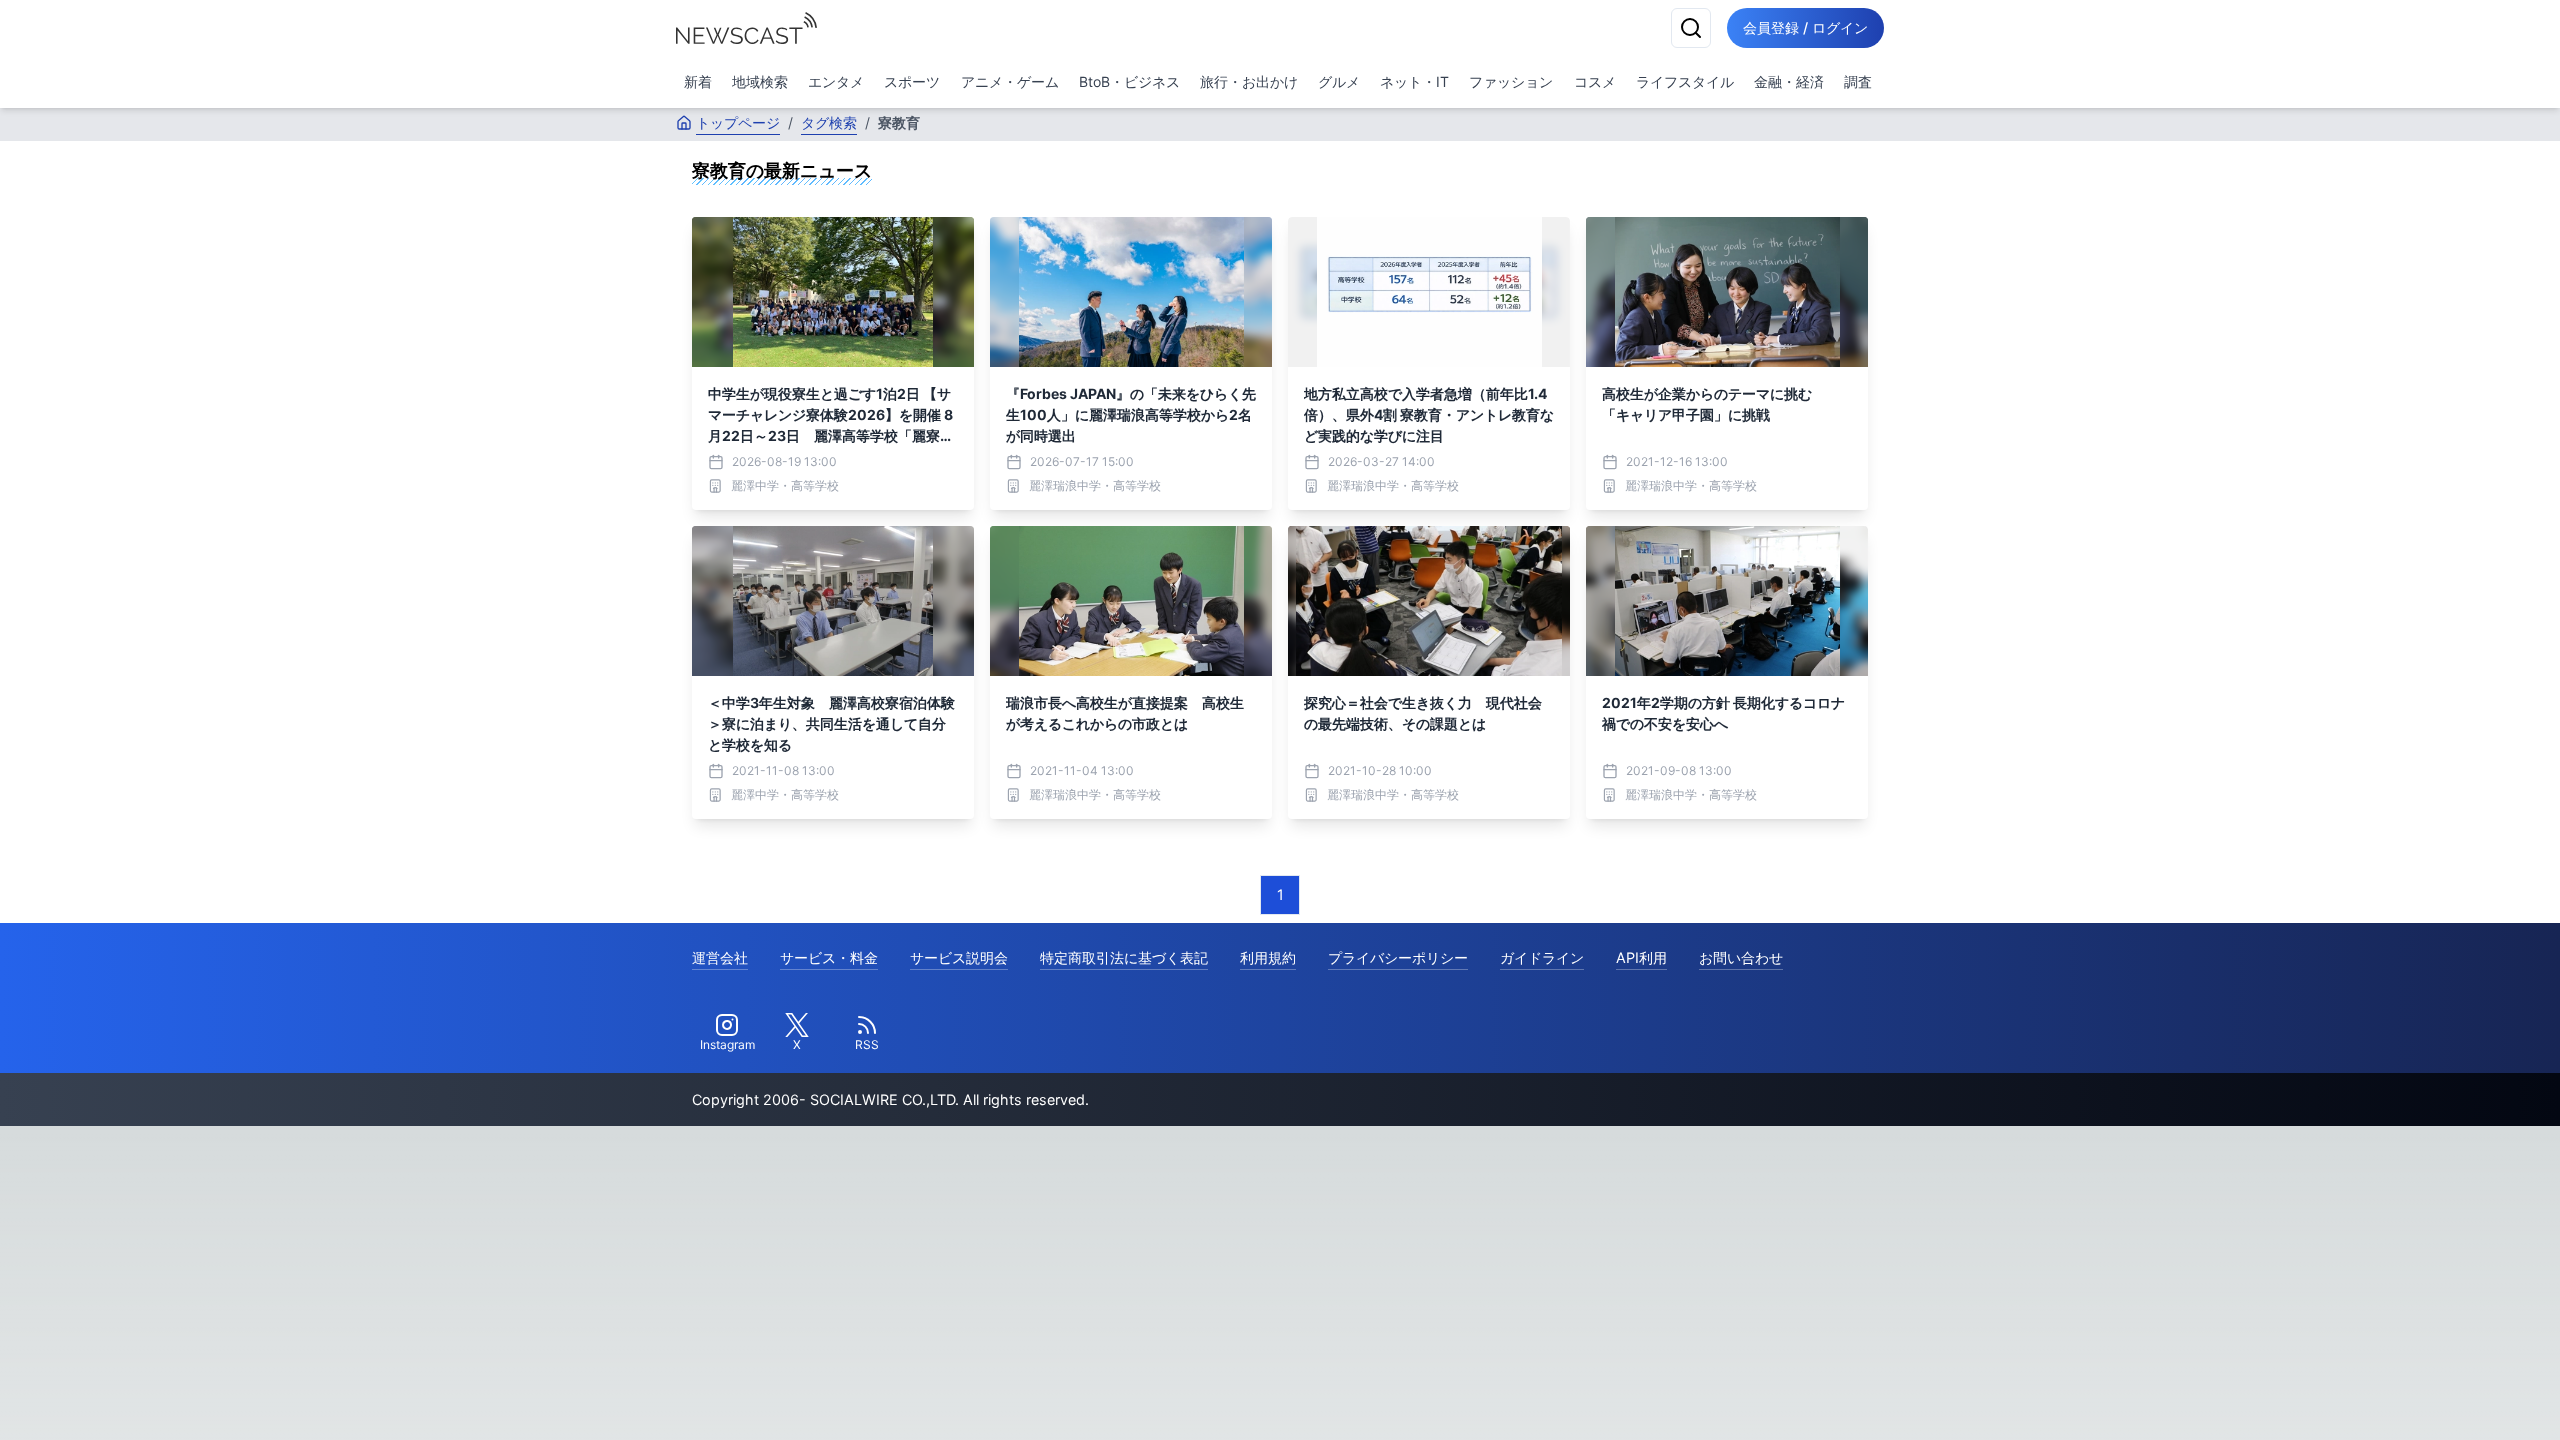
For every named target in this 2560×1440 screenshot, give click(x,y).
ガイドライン (1542, 957)
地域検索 (760, 81)
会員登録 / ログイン (1805, 27)
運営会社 (720, 957)
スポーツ (912, 81)
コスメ (1595, 81)
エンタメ (836, 81)
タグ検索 (829, 122)
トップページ (738, 122)
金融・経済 (1789, 81)
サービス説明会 (959, 957)
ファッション (1511, 81)
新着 (698, 81)
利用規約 (1268, 957)
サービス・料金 (829, 957)
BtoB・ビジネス (1129, 81)
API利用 (1641, 957)
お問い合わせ (1741, 957)
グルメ (1339, 81)
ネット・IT (1414, 81)
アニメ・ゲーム (1010, 81)
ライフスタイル (1685, 81)
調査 (1858, 81)
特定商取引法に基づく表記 (1124, 957)
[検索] (1691, 28)
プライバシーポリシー (1398, 957)
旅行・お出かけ (1249, 81)
